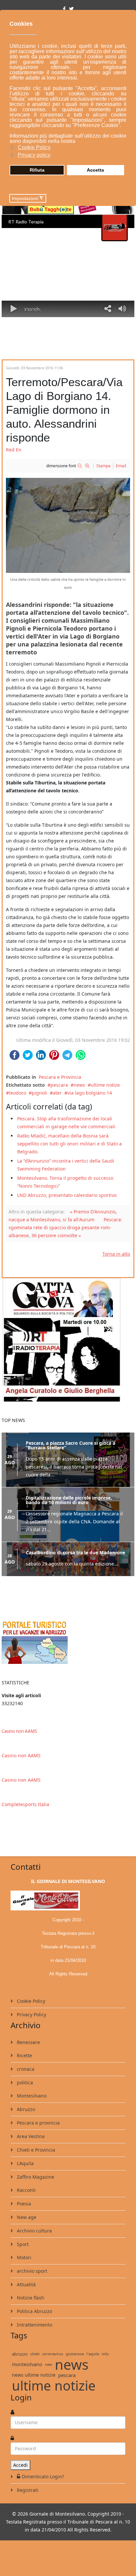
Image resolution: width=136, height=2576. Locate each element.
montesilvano (27, 2364)
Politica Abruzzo (34, 2311)
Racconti (26, 2190)
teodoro (17, 1093)
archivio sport (31, 2271)
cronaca (25, 2069)
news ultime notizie (34, 2375)
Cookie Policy (30, 2001)
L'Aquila (25, 2163)
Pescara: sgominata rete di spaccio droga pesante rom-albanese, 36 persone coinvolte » (65, 1227)
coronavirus (53, 2354)
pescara (59, 1085)
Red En (14, 450)
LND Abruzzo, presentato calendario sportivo (67, 1195)
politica (24, 2082)
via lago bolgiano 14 (90, 1093)
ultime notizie (54, 2386)
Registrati (27, 2490)
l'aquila (93, 2354)
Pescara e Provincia (60, 1077)
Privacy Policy (31, 2015)
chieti (35, 2354)
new (49, 2364)
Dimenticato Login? (43, 2477)
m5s (105, 2354)
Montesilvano (31, 2096)
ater (57, 1093)
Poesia (23, 2204)
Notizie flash (30, 2298)
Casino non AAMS (19, 1731)
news (79, 1085)
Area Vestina (30, 2136)
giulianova (75, 2354)
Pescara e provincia (38, 2123)
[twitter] (71, 9)
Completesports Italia (25, 1804)
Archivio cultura (34, 2231)
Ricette (24, 2055)
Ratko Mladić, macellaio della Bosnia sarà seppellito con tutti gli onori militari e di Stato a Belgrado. (69, 1144)
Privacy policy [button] (34, 155)
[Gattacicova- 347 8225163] (68, 1340)
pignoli (39, 1093)
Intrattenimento (34, 2325)
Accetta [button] (95, 170)
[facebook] (64, 9)
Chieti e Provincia (35, 2150)
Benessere (28, 2042)
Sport (22, 2244)
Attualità (26, 2284)
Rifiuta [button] (37, 170)
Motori (23, 2257)
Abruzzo (25, 2109)
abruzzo (20, 2354)
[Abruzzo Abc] (68, 1642)
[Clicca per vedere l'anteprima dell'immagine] (68, 525)
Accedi (20, 2465)
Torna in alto (116, 1254)
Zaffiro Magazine (35, 2177)
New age (26, 2217)
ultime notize (105, 1085)
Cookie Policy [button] (34, 147)
